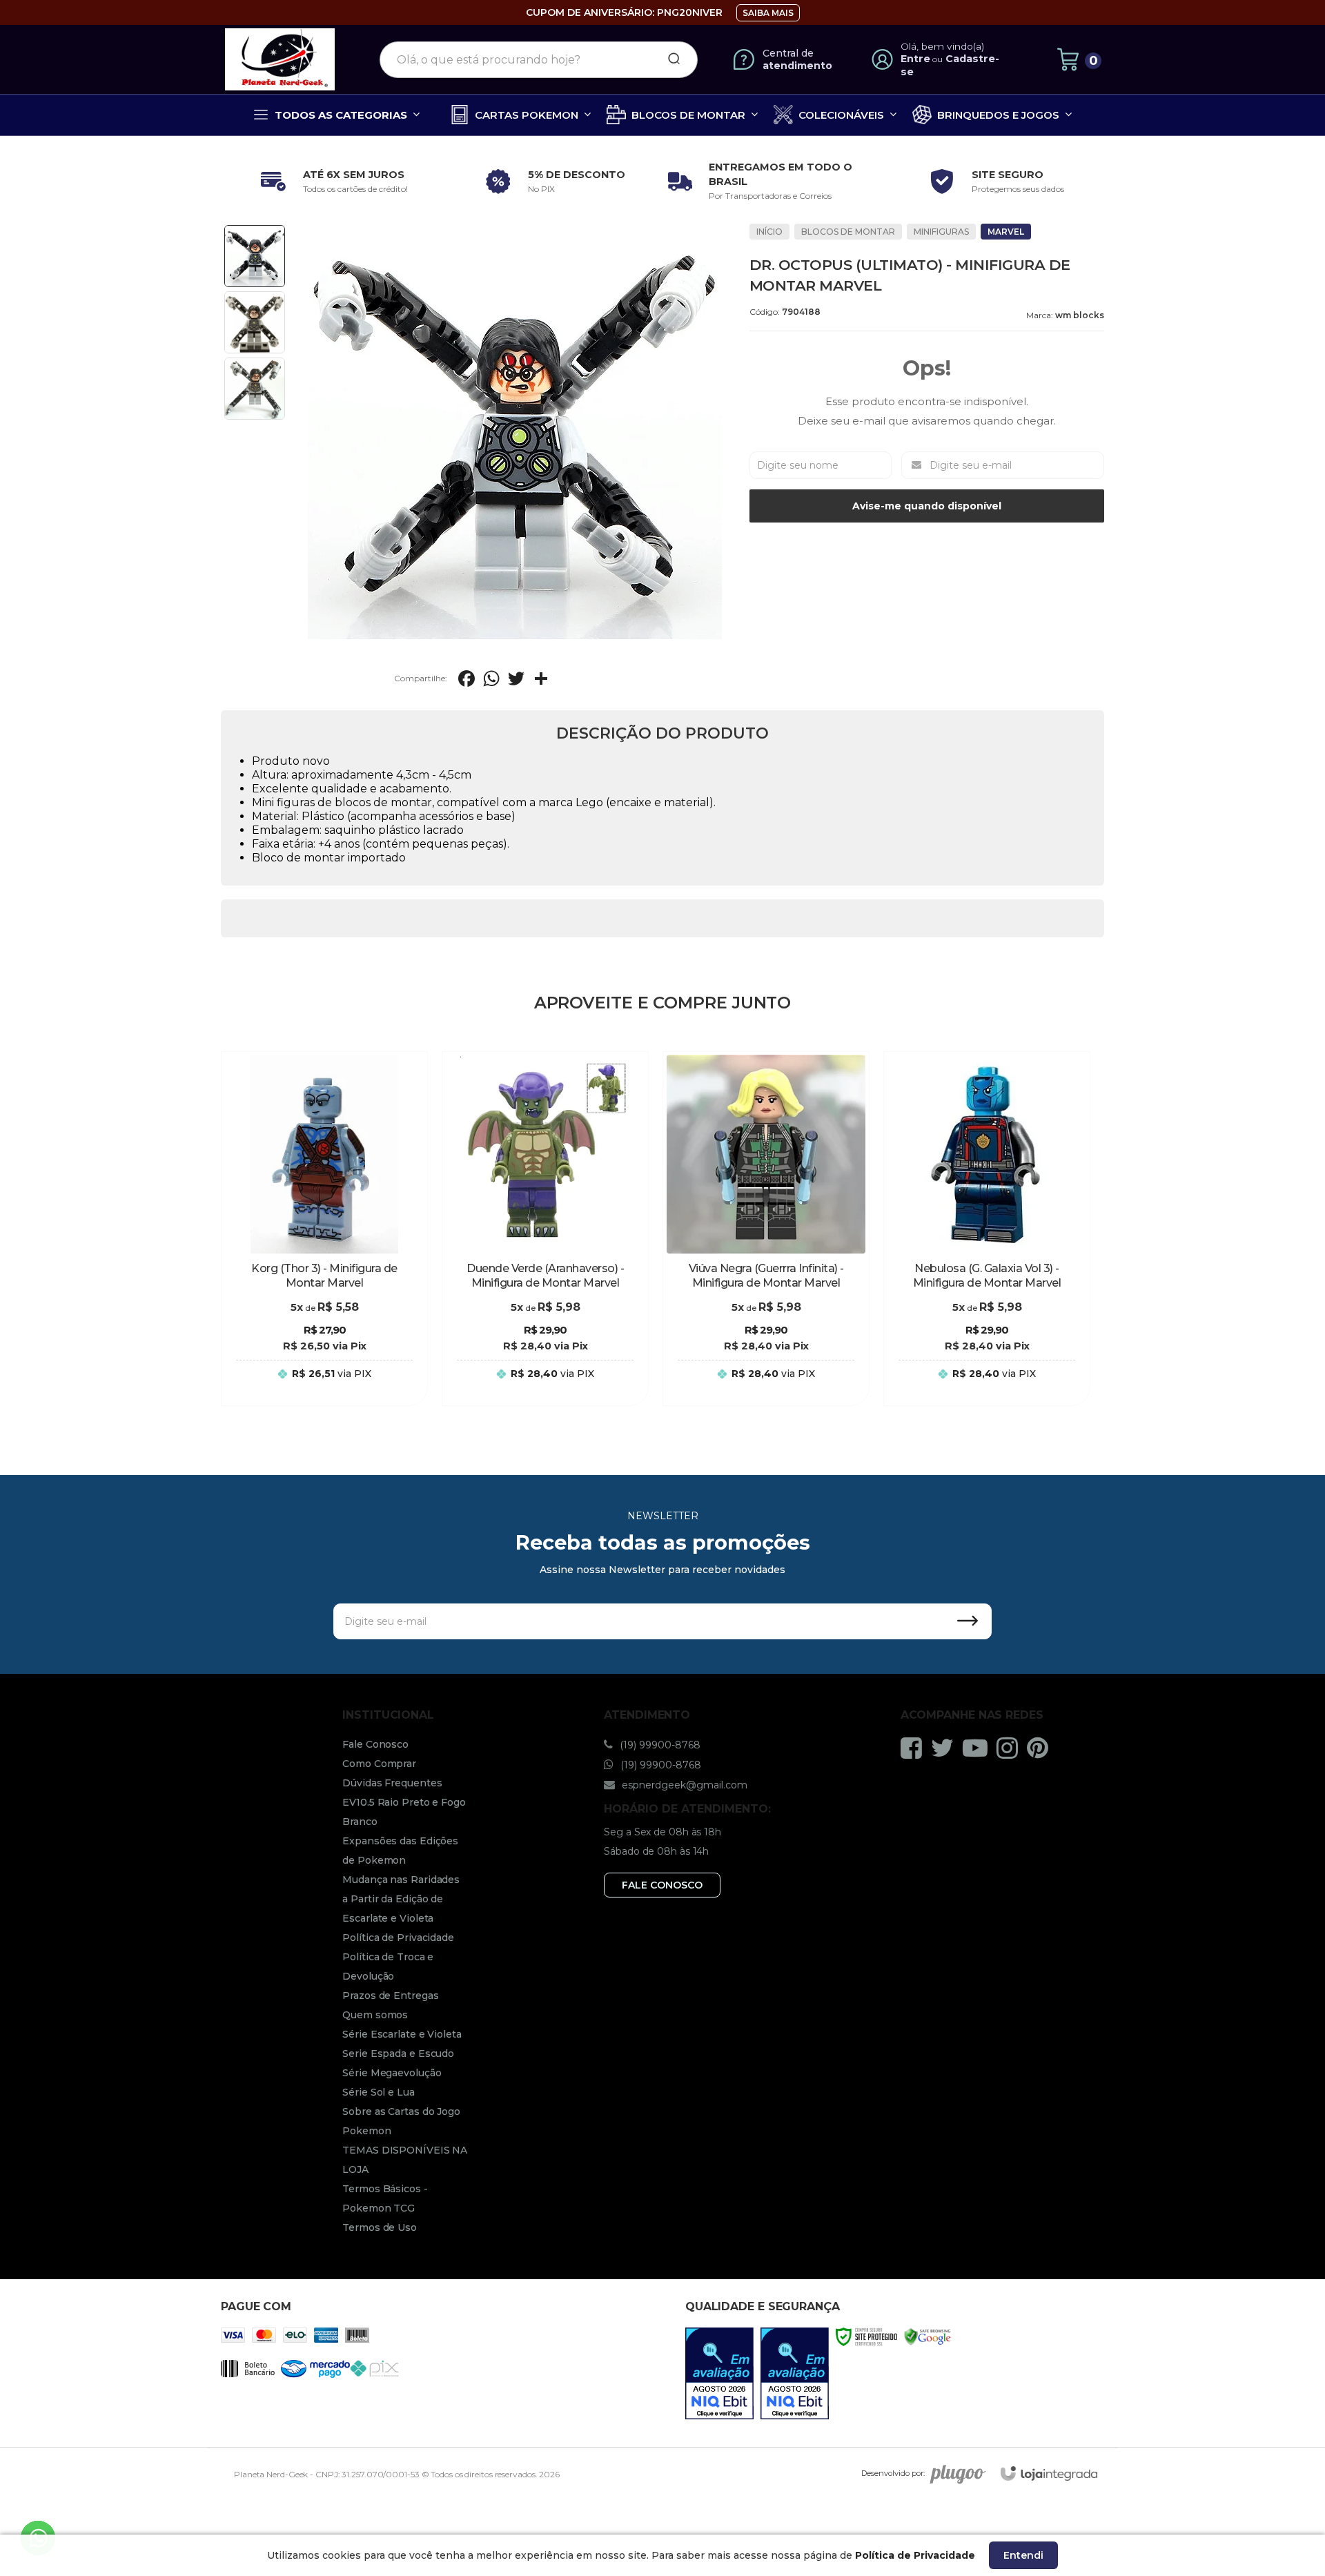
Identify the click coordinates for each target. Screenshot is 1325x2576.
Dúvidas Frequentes (392, 1783)
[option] (331, 182)
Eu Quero (324, 1387)
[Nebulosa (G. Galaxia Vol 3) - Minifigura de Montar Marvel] (987, 1229)
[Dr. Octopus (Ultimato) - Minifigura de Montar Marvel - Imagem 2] (255, 322)
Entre (915, 59)
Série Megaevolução (392, 2073)
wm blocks (1080, 315)
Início (769, 232)
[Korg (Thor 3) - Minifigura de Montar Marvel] (324, 1229)
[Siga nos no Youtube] (979, 1748)
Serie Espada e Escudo (398, 2053)
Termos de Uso (380, 2227)
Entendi (1023, 2555)
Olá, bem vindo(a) (943, 46)
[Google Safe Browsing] (927, 2336)
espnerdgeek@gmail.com (683, 1785)
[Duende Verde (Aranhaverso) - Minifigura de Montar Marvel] (545, 1229)
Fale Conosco (375, 1744)
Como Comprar (379, 1764)
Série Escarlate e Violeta (402, 2034)
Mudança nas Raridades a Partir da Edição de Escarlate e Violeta (401, 1899)
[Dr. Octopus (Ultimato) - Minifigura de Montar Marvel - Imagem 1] (255, 256)
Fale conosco (662, 1885)
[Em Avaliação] (719, 2373)
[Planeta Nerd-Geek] (280, 59)
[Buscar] (669, 59)
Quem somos (375, 2015)
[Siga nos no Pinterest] (1041, 1748)
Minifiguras (941, 232)
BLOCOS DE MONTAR (848, 232)
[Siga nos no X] (946, 1748)
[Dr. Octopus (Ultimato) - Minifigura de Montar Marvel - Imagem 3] (255, 389)
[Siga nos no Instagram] (1011, 1748)
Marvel (1006, 232)
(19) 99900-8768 (659, 1745)
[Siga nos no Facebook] (915, 1748)
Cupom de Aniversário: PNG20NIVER (624, 12)
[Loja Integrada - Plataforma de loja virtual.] (1049, 2473)
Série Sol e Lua (379, 2092)
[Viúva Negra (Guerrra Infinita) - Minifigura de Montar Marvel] (766, 1229)
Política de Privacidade (398, 1938)
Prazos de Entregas (390, 1996)
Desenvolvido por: (893, 2473)
